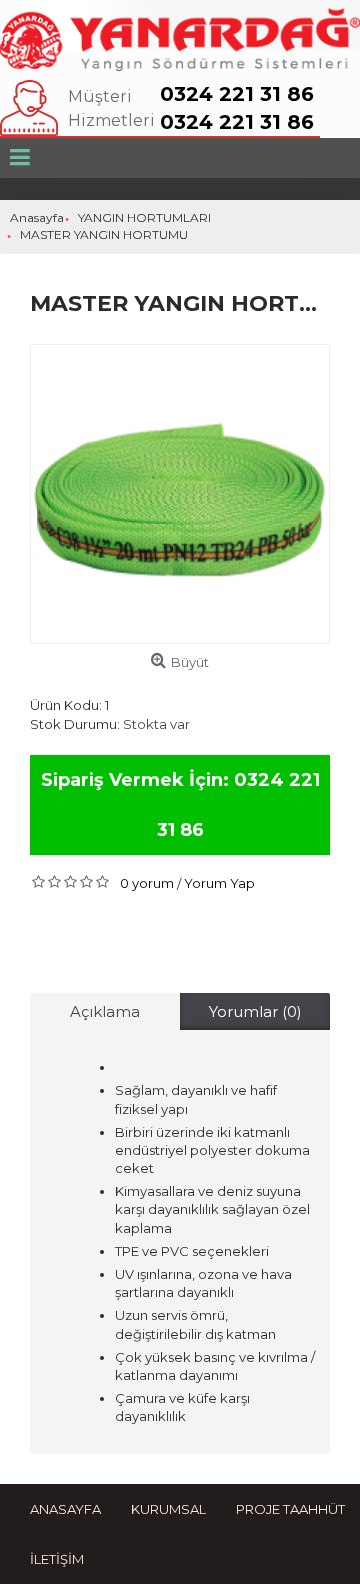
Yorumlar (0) (255, 1011)
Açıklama (105, 1011)
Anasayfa (65, 1509)
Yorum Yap (219, 883)
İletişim (57, 1559)
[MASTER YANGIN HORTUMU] (180, 494)
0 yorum (147, 883)
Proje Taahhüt (290, 1509)
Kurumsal (168, 1509)
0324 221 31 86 (237, 94)
